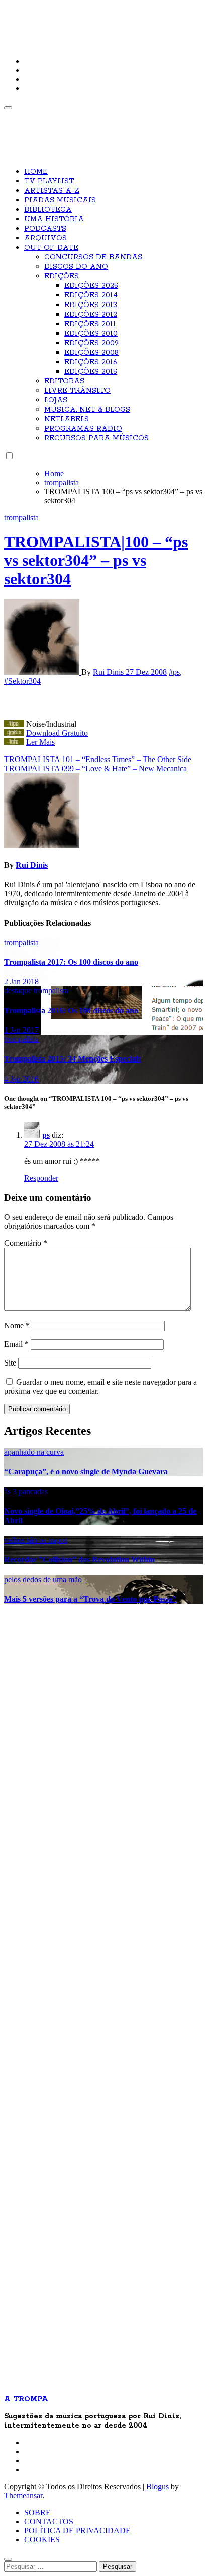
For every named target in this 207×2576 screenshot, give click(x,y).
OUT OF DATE (51, 248)
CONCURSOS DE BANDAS (93, 257)
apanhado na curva (34, 1452)
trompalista (21, 517)
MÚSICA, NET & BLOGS (87, 410)
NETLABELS (67, 419)
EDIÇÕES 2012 (91, 315)
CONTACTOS (49, 2522)
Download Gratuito (57, 733)
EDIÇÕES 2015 (91, 372)
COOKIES (42, 2540)
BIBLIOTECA (48, 210)
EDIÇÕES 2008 (91, 353)
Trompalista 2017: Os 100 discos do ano (71, 962)
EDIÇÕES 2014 (91, 295)
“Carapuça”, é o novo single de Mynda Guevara (86, 1472)
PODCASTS (45, 229)
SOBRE (37, 2513)
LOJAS (56, 400)
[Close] (8, 2559)
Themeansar (23, 2495)
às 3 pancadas (26, 1492)
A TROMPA (38, 15)
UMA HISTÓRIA (54, 219)
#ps (174, 672)
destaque (19, 991)
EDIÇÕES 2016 (91, 362)
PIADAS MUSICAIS (60, 200)
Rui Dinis (109, 672)
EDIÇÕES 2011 (90, 324)
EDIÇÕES (62, 276)
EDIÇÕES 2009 (91, 343)
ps (46, 1135)
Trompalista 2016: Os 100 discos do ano (71, 1011)
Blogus (158, 2486)
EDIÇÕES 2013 (91, 305)
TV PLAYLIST (49, 181)
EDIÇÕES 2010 (91, 334)
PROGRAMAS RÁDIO (83, 429)
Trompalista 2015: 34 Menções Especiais (72, 1059)
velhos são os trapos (36, 1540)
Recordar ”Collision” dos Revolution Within (79, 1559)
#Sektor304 (22, 681)
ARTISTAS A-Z (52, 191)
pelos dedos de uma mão (43, 1579)
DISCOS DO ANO (76, 267)
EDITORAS (64, 381)
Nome (17, 1326)
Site (10, 1363)
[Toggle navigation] (8, 108)
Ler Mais (40, 742)
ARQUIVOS (45, 238)
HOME (36, 172)
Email (16, 1344)
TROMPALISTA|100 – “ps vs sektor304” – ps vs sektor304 (96, 560)
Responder (41, 1178)
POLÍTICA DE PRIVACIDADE (77, 2531)
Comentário (26, 1243)
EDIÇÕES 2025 (91, 286)
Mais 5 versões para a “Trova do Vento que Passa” (90, 1599)
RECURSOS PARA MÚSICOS (96, 438)
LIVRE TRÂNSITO (77, 391)
